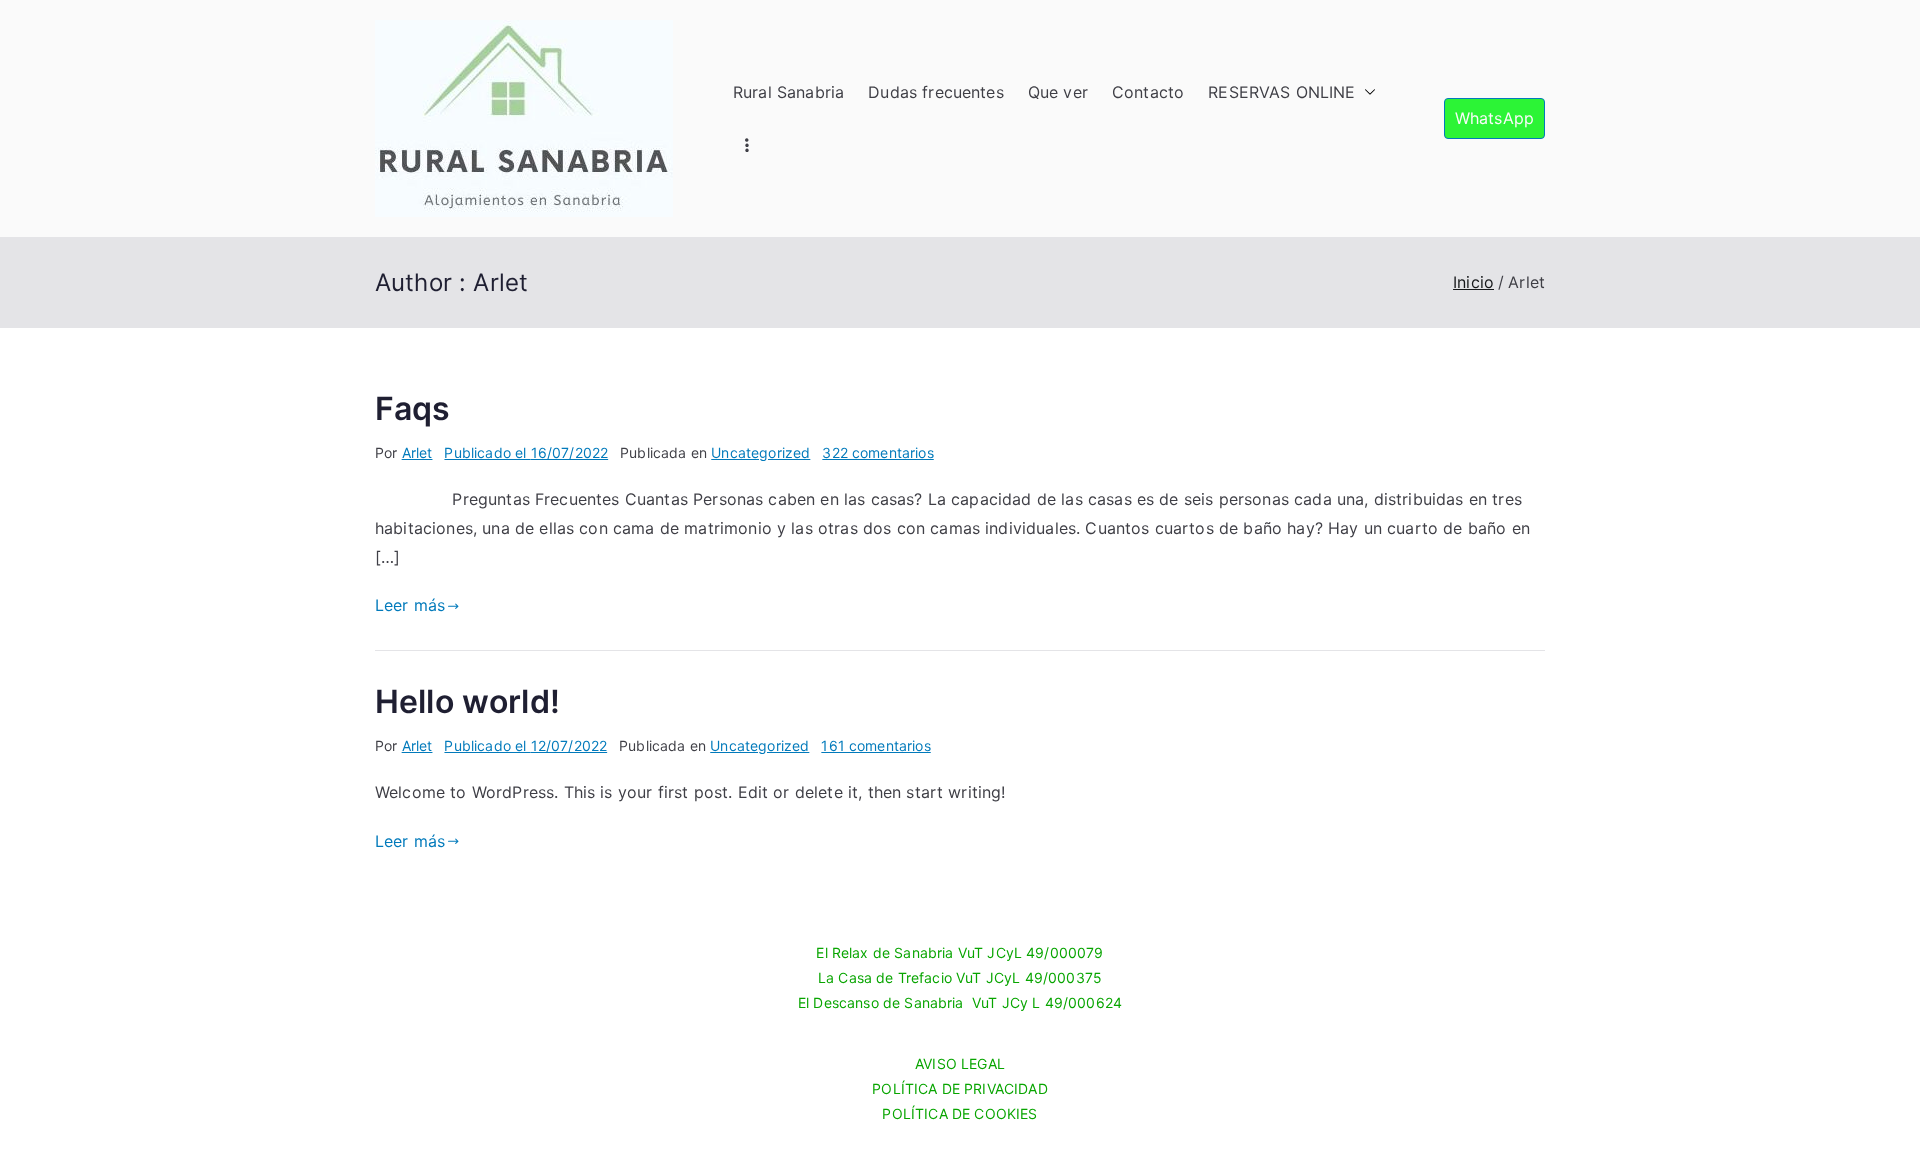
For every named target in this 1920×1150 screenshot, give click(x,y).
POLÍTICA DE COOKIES (959, 1113)
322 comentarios (877, 452)
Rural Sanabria (788, 92)
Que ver (1058, 92)
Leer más (410, 605)
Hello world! (467, 701)
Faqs (413, 408)
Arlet (417, 452)
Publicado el (526, 452)
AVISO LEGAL (960, 1063)
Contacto (1148, 92)
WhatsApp (1494, 118)
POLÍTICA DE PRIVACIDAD (960, 1088)
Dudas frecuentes (936, 92)
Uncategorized (760, 452)
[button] (1366, 92)
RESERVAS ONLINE (1281, 92)
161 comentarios (875, 745)
